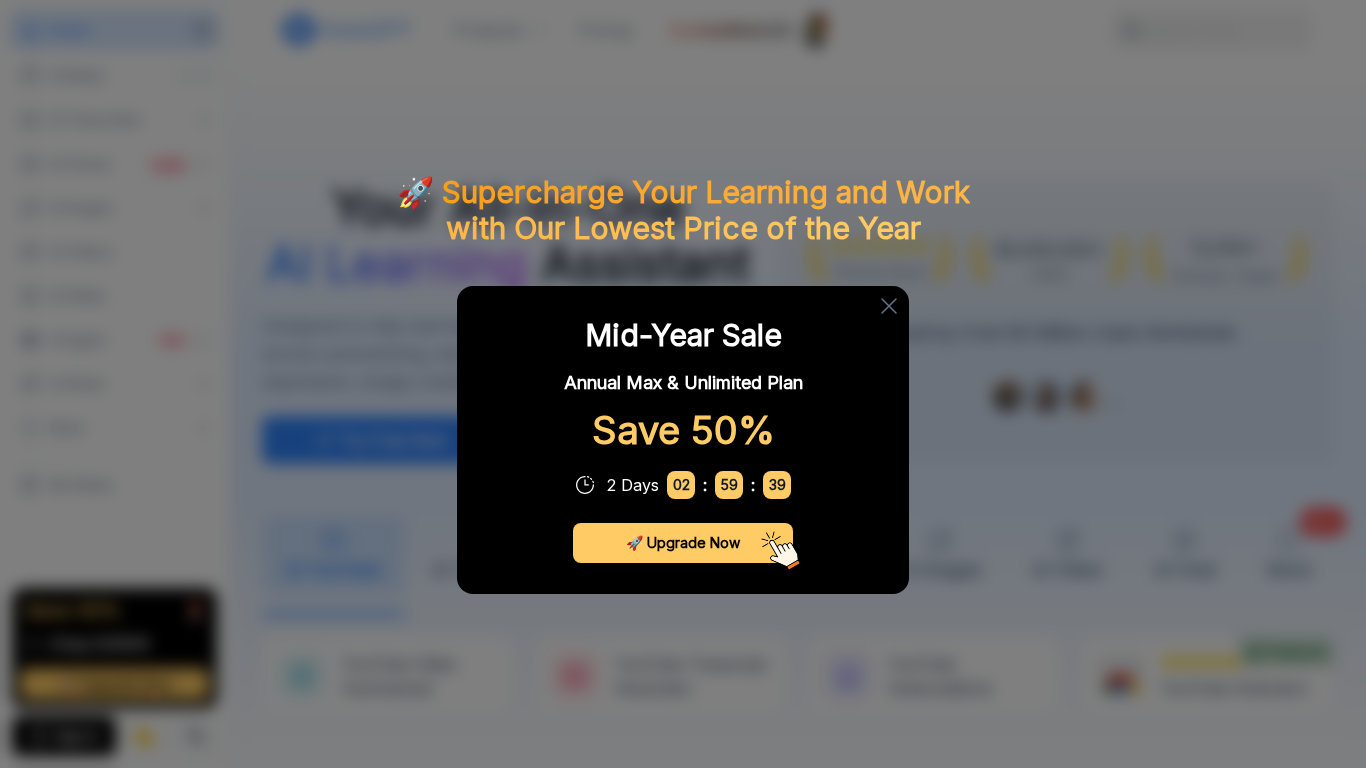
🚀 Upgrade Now (683, 542)
